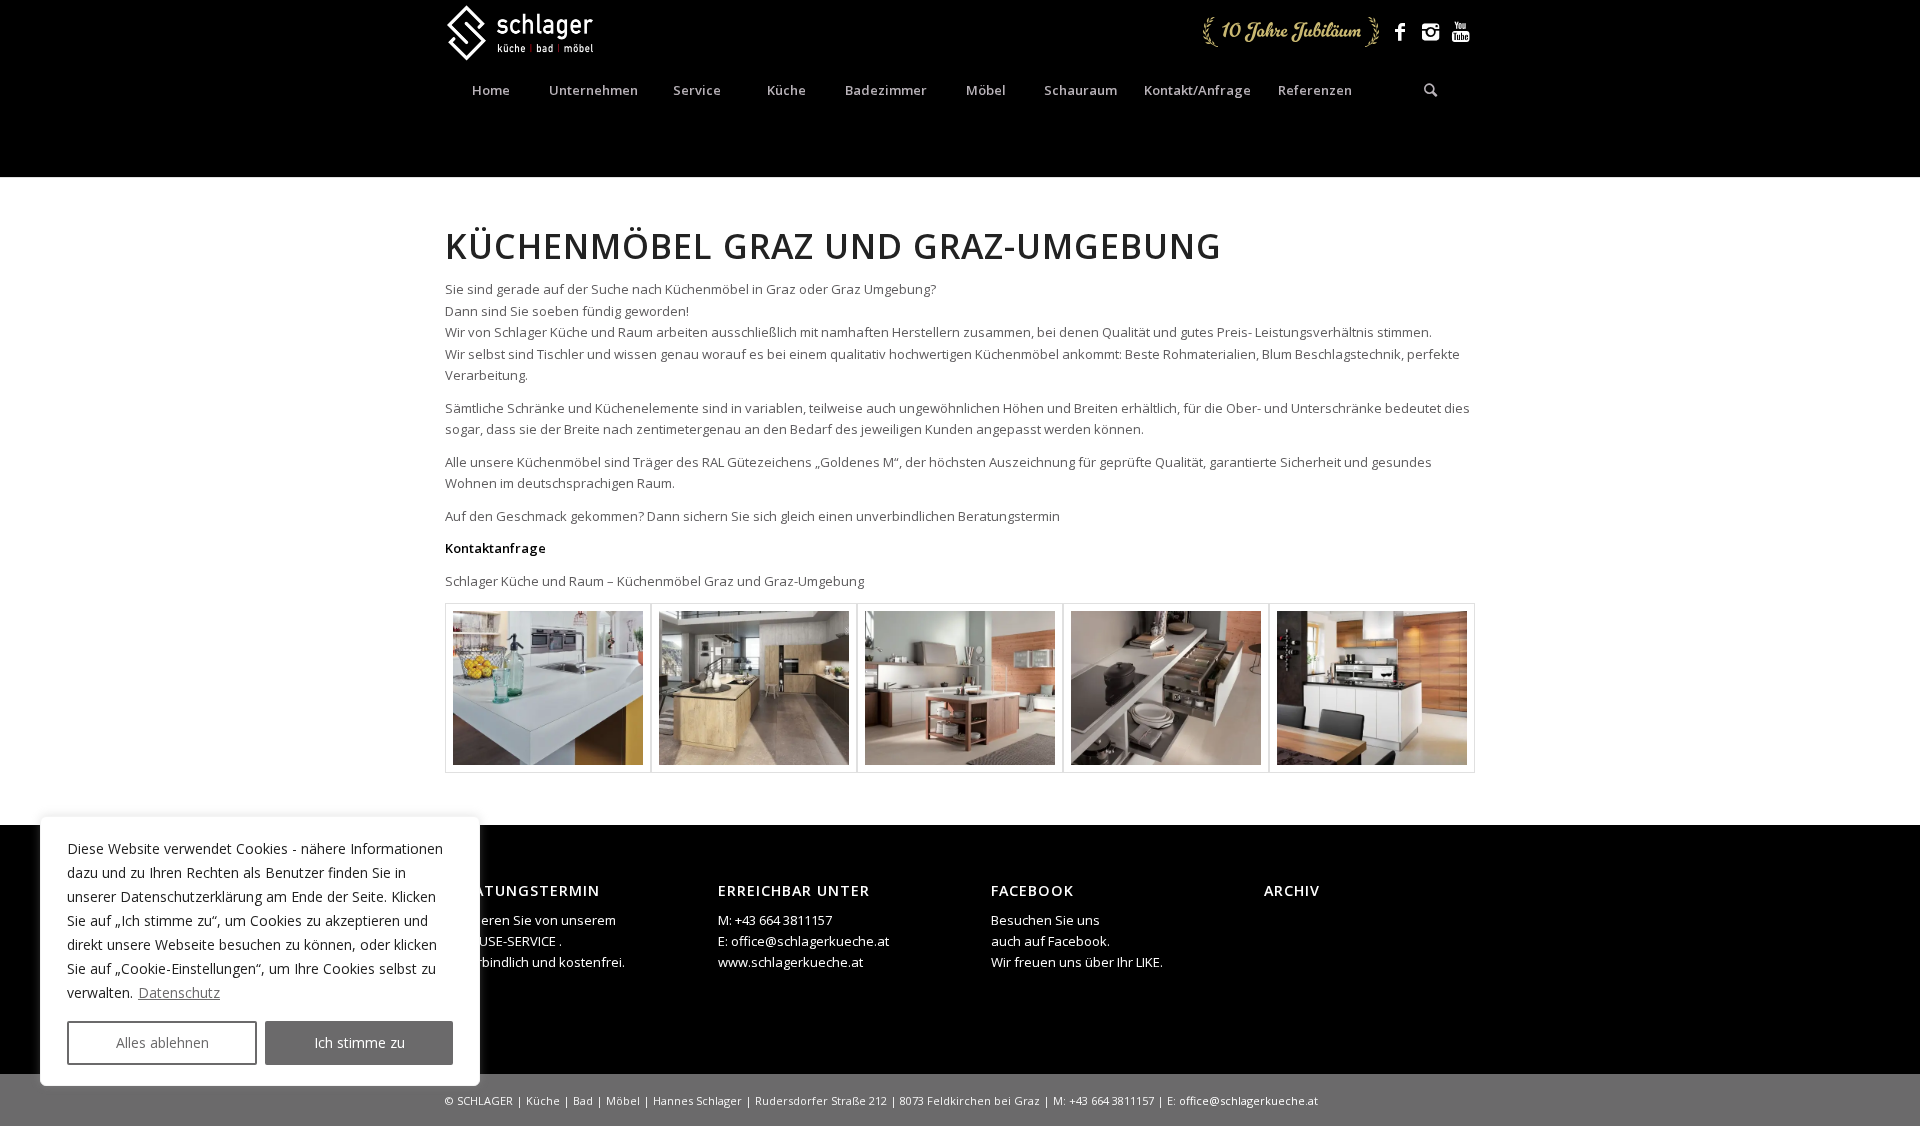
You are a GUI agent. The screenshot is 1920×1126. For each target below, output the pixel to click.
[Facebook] (1400, 32)
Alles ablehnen (162, 1042)
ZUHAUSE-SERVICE (502, 941)
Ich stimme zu (359, 1042)
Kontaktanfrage (495, 548)
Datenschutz (179, 992)
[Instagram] (1430, 32)
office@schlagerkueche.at (810, 941)
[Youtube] (1460, 32)
